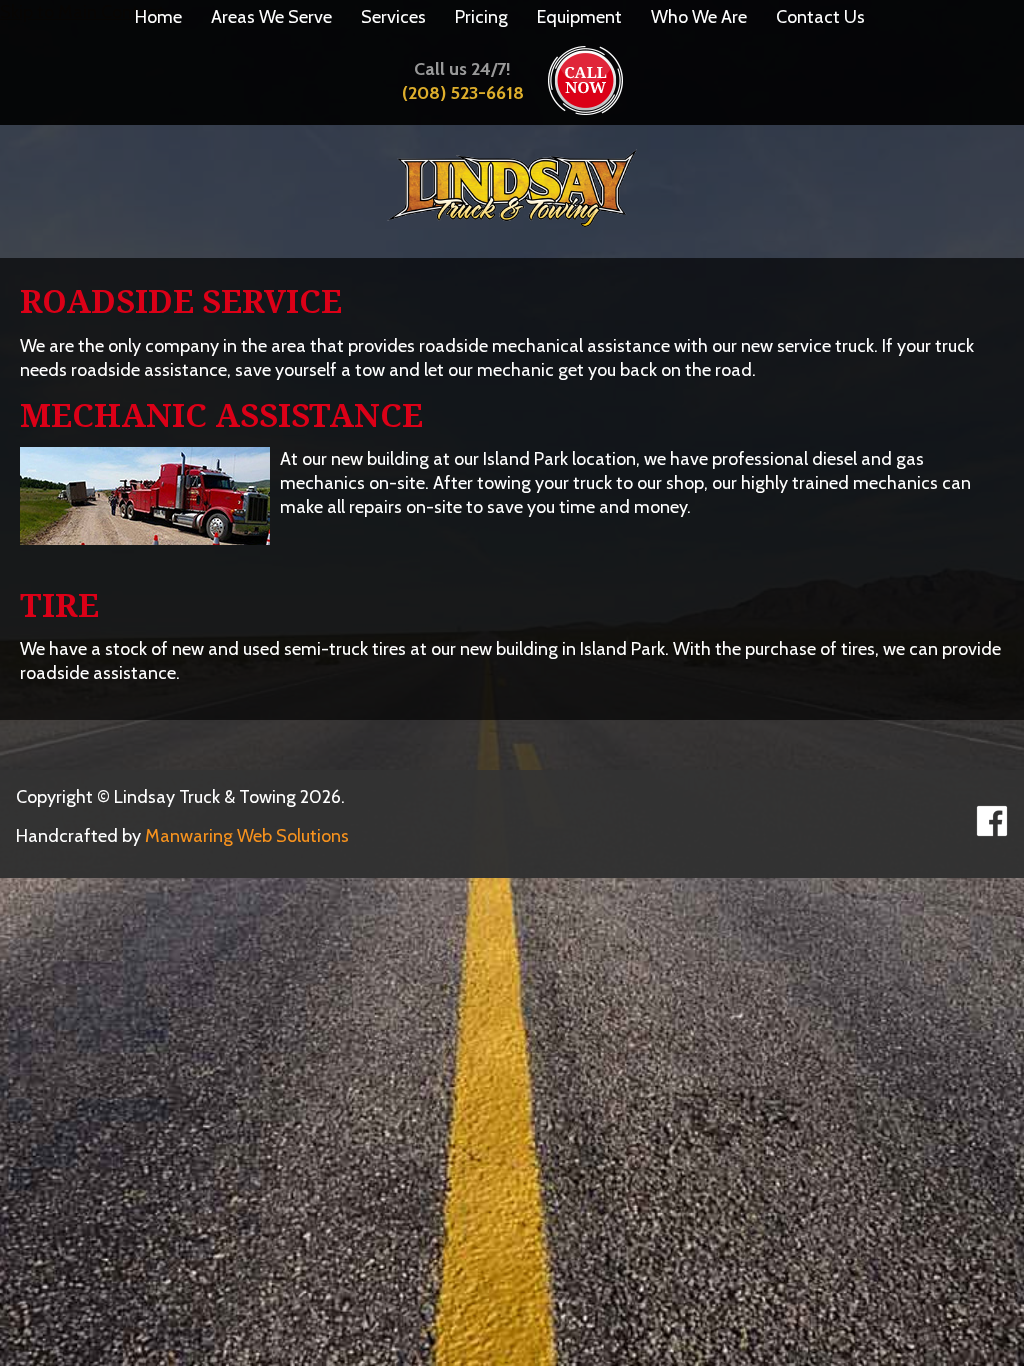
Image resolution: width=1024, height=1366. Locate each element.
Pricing (481, 17)
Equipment (579, 17)
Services (393, 17)
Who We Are (699, 17)
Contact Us (820, 17)
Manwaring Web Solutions (247, 836)
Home (158, 17)
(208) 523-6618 (463, 93)
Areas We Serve (271, 17)
